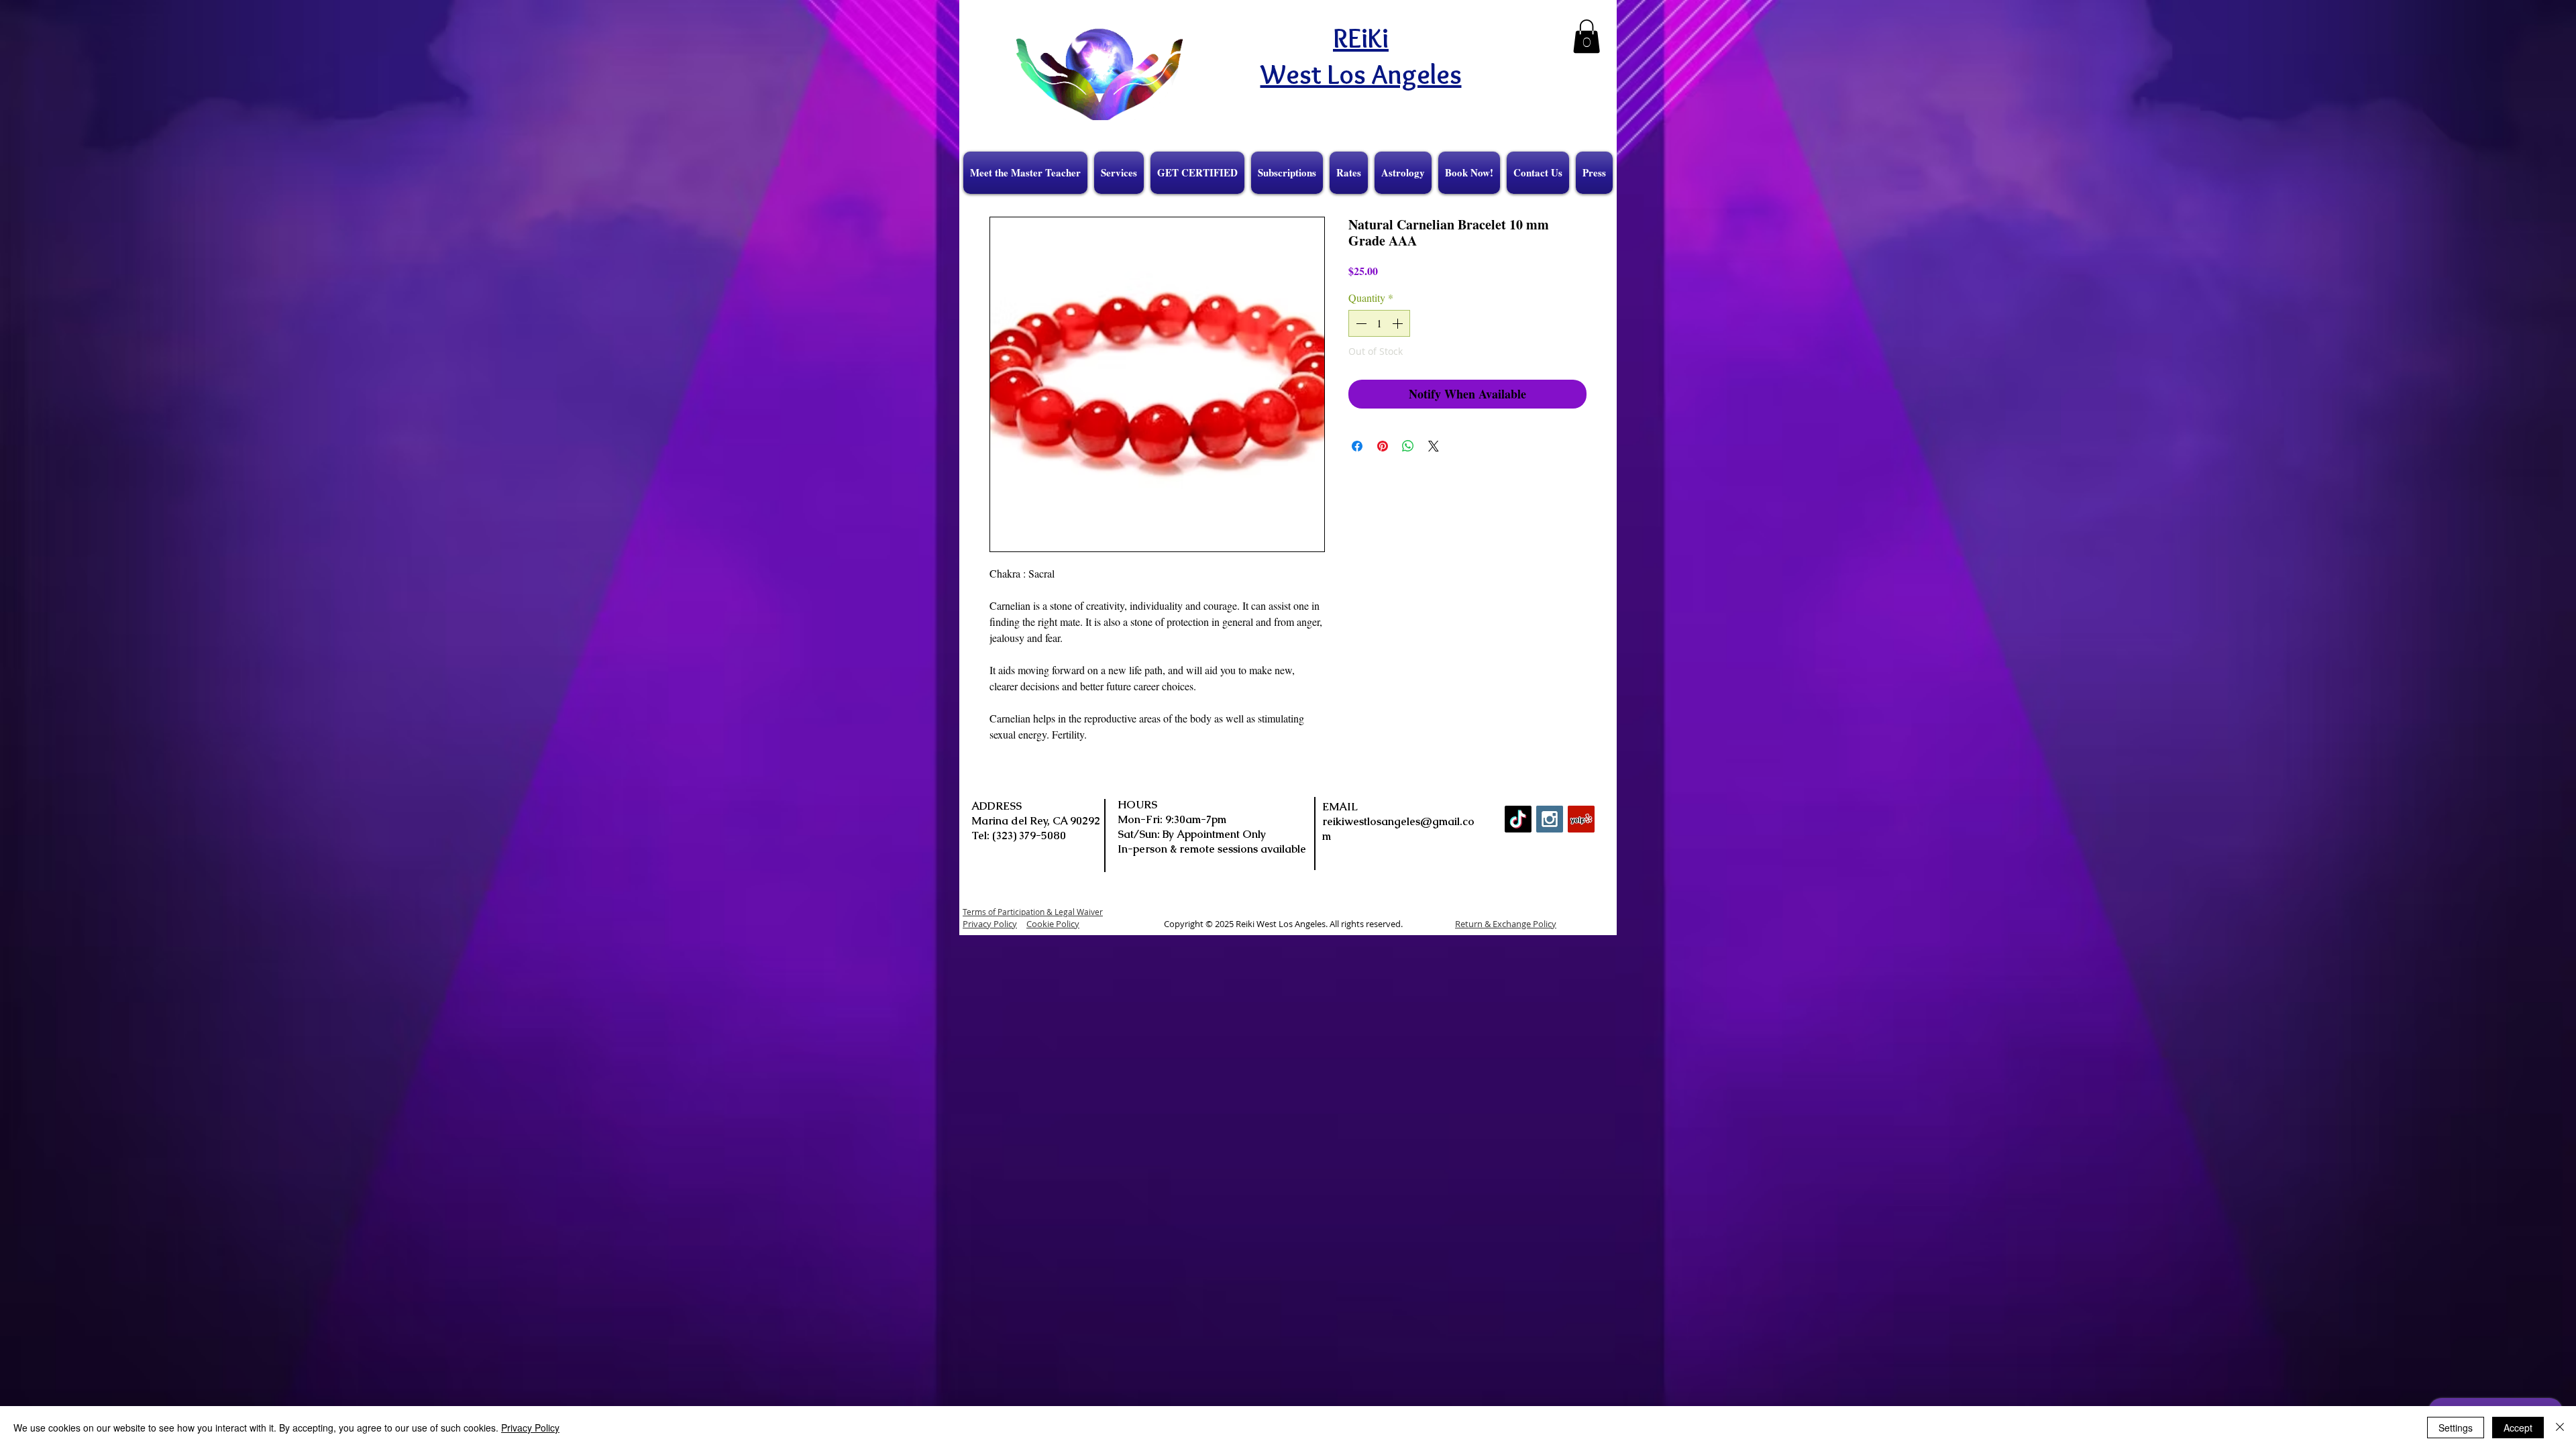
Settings (2456, 1428)
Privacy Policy (530, 1428)
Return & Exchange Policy (1506, 924)
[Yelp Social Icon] (1581, 819)
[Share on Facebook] (1357, 446)
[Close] (2560, 1428)
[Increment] (1399, 323)
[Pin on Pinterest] (1383, 446)
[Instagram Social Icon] (1550, 819)
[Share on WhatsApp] (1408, 446)
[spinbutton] (1379, 323)
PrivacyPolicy (990, 924)
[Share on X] (1434, 446)
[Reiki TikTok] (1518, 819)
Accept (2518, 1428)
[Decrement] (1360, 323)
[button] (1587, 36)
